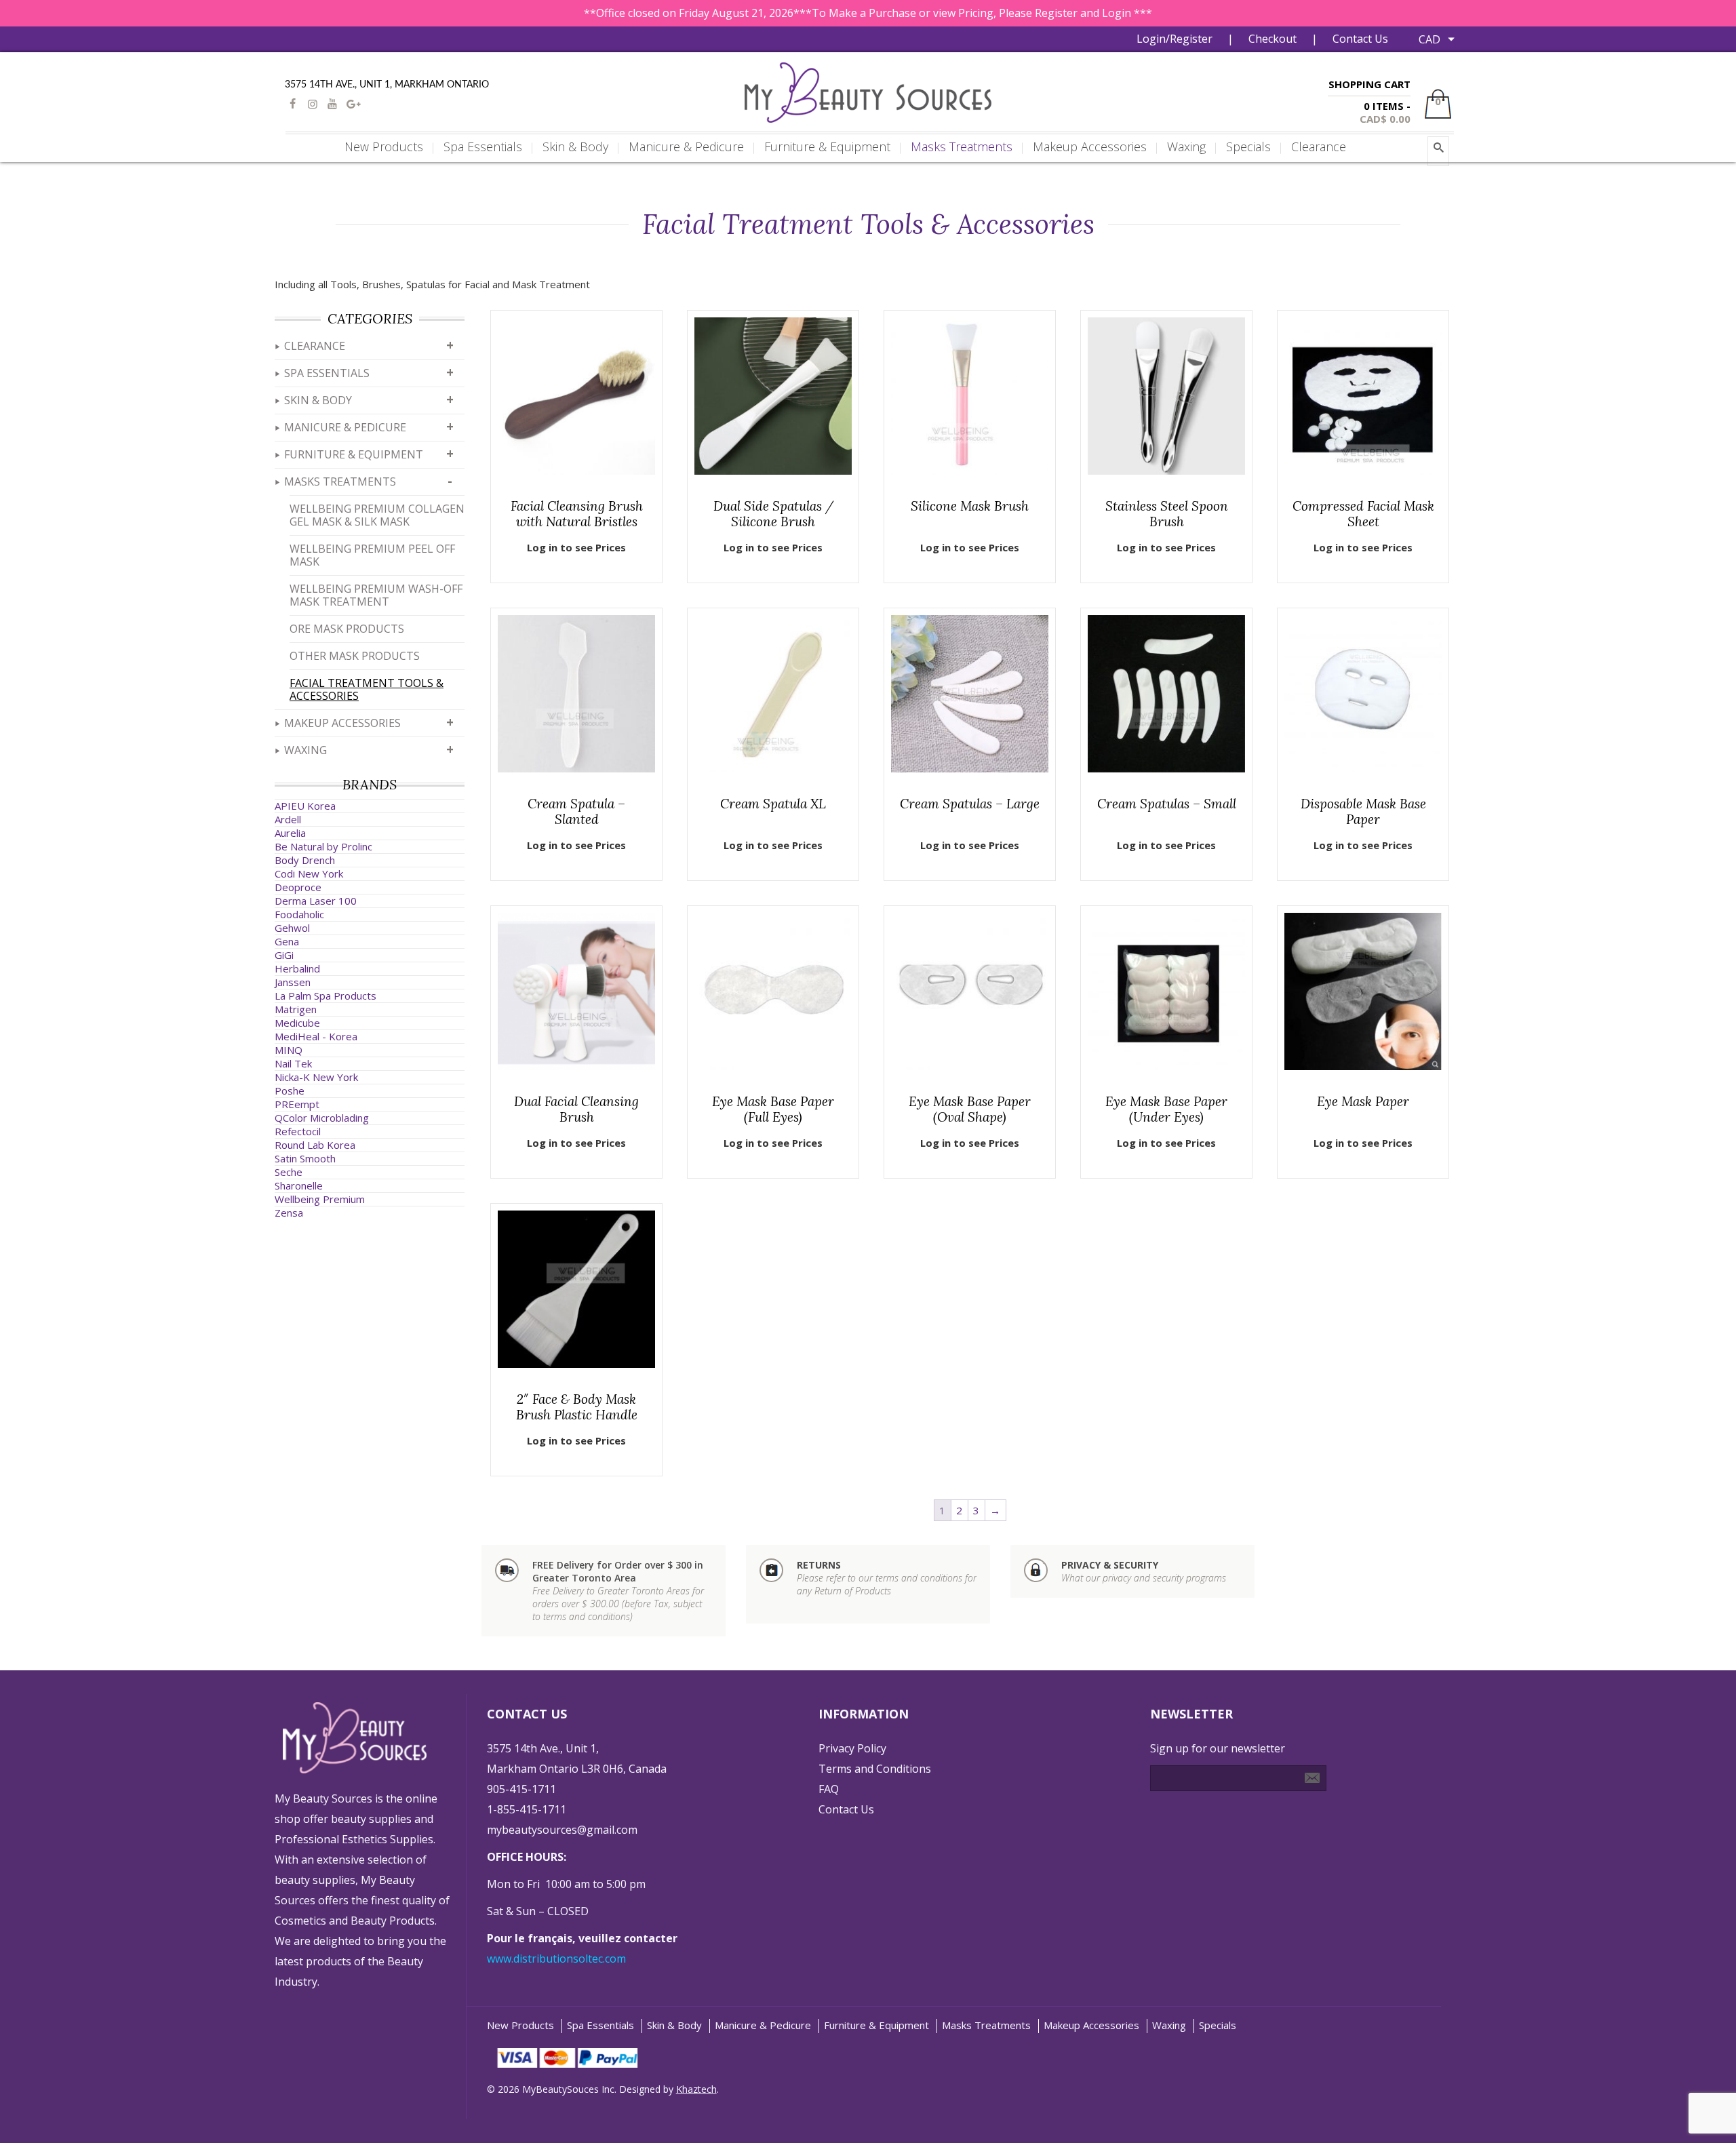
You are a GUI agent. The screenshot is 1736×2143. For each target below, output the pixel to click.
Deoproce (298, 887)
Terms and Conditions (875, 1769)
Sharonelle (299, 1185)
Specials (1218, 2025)
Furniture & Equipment (354, 454)
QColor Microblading (322, 1118)
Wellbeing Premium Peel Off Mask (372, 555)
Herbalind (297, 968)
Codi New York (309, 873)
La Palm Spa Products (325, 996)
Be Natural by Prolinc (323, 846)
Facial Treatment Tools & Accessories (367, 689)
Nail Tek (293, 1063)
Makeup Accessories (342, 723)
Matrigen (296, 1009)
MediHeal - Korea (316, 1036)
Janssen (293, 982)
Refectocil (298, 1131)
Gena (287, 941)
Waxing (305, 750)
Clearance (315, 346)
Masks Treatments (340, 481)
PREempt (297, 1104)
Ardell (288, 819)
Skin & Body (318, 400)
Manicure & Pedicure (345, 427)
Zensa (289, 1213)
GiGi (284, 955)
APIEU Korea (305, 806)
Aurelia (290, 833)
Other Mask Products (355, 656)
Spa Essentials (327, 373)
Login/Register (1175, 39)
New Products (520, 2025)
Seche (289, 1172)
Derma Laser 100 (316, 901)
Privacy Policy (852, 1748)
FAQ (829, 1789)
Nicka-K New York (316, 1077)
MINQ (289, 1050)
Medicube (297, 1023)
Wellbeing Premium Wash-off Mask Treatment (376, 595)
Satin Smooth (305, 1158)
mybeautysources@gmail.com (562, 1830)
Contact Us (1360, 39)
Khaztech (696, 2089)
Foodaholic (299, 914)
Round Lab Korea (315, 1145)
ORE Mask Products (347, 629)
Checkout (1273, 39)
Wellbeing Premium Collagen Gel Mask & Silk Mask (377, 515)
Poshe (290, 1090)
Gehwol (292, 928)
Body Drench (305, 860)
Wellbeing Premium (320, 1199)
